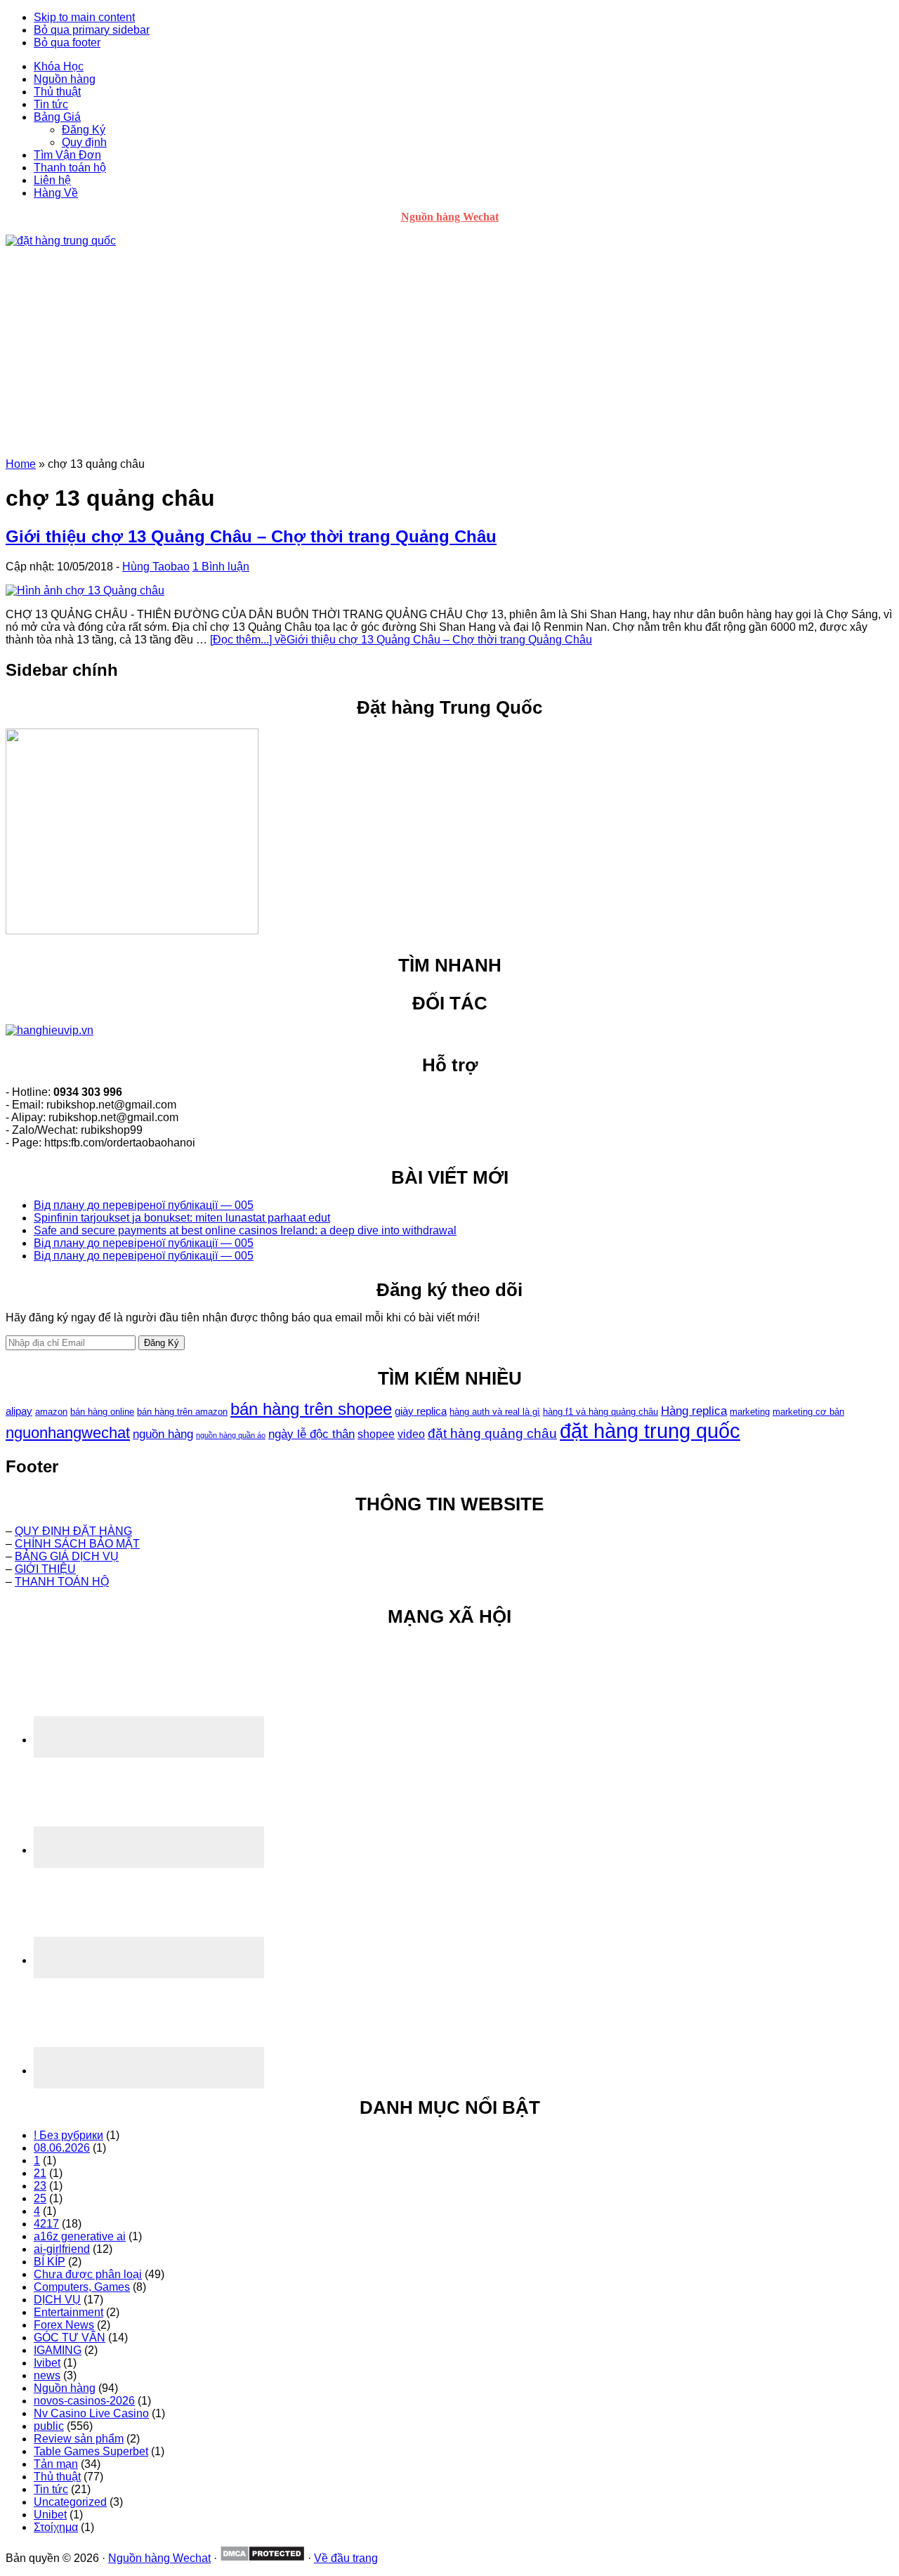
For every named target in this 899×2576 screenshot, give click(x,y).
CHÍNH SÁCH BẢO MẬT (77, 1544)
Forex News (64, 2325)
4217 (46, 2224)
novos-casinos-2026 (84, 2401)
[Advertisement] (449, 353)
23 (40, 2186)
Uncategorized (70, 2502)
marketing (750, 1412)
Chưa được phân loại (88, 2274)
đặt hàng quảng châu (492, 1433)
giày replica (421, 1411)
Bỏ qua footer (67, 43)
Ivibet (47, 2363)
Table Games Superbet (91, 2451)
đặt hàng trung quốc (650, 1431)
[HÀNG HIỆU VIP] (50, 1030)
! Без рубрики (68, 2135)
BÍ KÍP (50, 2262)
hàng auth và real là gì (495, 1412)
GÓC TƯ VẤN (70, 2338)
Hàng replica (694, 1411)
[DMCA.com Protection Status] (262, 2558)
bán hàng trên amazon (182, 1412)
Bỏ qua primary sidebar (92, 30)
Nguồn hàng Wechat (450, 217)
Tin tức (51, 2489)
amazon (51, 1412)
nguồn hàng (163, 1434)
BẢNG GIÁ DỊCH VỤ (67, 1556)
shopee (376, 1434)
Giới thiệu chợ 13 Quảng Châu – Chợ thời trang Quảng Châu (251, 536)
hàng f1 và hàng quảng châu (601, 1412)
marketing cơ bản (808, 1412)
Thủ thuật (57, 2477)
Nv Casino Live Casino (91, 2413)
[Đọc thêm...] (401, 640)
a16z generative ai (80, 2236)
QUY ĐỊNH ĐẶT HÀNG (73, 1531)
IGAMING (58, 2350)
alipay (19, 1411)
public (49, 2426)
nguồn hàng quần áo (231, 1435)
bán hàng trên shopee (311, 1409)
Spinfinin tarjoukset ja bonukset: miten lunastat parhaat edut (182, 1218)
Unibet (50, 2515)
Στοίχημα (56, 2527)
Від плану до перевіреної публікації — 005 (144, 1205)
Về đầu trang (346, 2558)
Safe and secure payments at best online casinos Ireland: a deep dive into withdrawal (245, 1230)
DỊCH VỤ (57, 2300)
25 (40, 2198)
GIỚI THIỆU (45, 1569)
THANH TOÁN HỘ (62, 1582)
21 (40, 2173)
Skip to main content (84, 17)
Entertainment (68, 2312)
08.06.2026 (62, 2148)
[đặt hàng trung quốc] (61, 241)
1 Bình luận (221, 567)
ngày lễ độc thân (311, 1434)
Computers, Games (82, 2287)
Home (21, 464)
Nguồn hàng (65, 2388)
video (411, 1434)
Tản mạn (56, 2464)
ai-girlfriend (62, 2249)
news (47, 2375)
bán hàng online (102, 1412)
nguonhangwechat (68, 1433)
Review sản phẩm (79, 2439)
